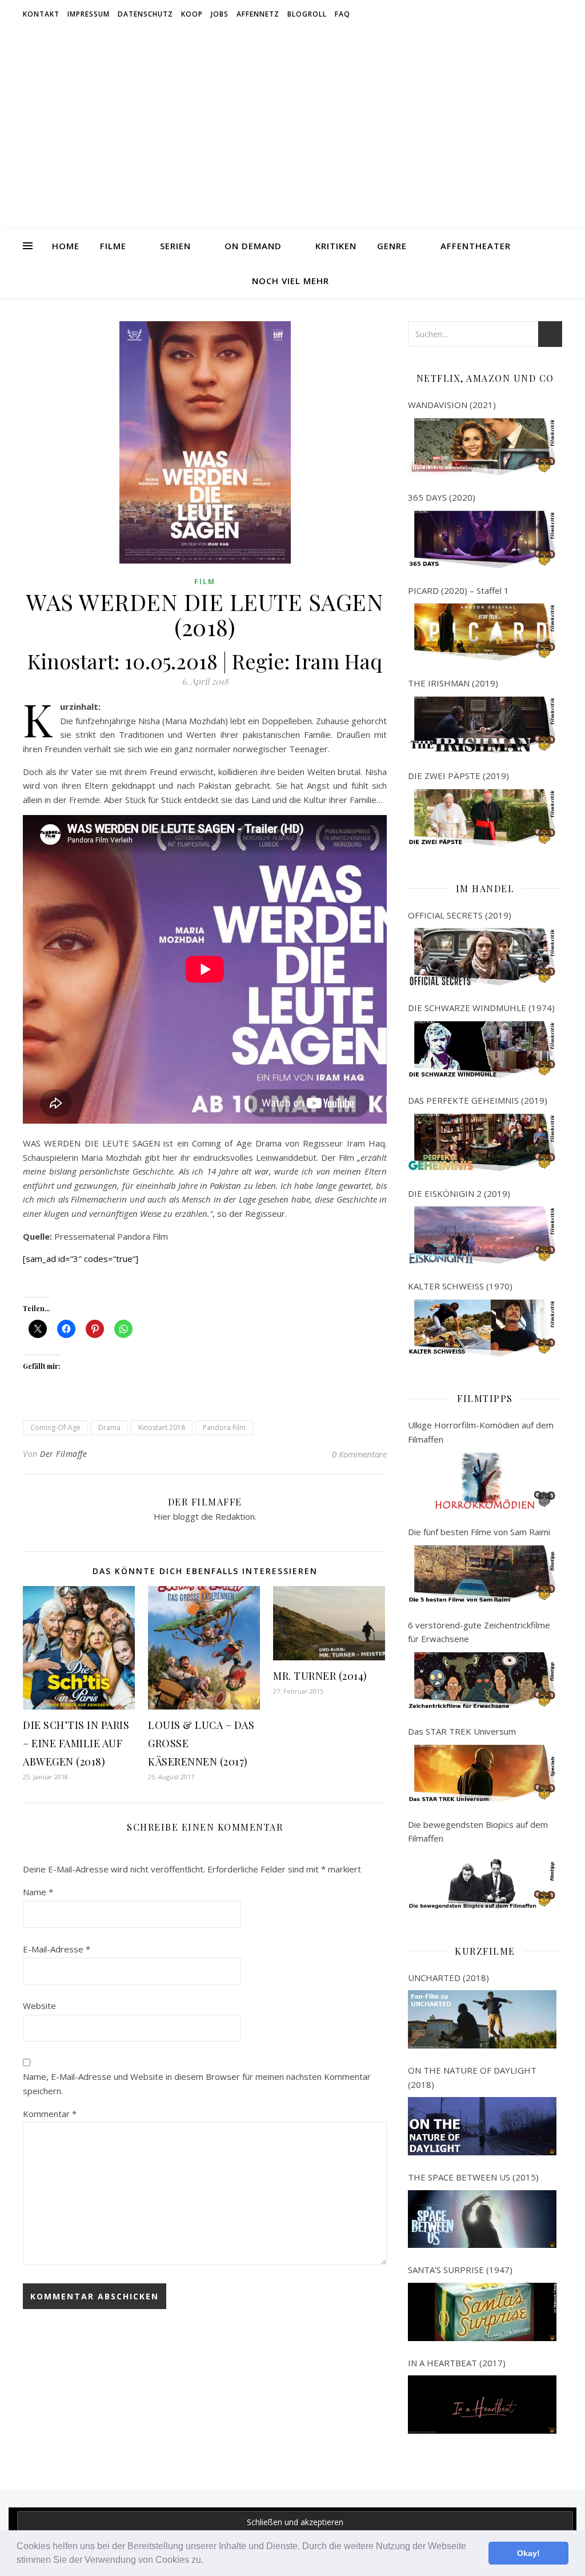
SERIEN (175, 246)
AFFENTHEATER (476, 246)
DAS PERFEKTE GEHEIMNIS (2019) (478, 1100)
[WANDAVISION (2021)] (482, 447)
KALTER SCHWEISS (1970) (460, 1286)
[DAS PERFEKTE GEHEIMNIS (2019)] (482, 1143)
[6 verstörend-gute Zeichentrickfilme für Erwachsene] (482, 1681)
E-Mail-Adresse (57, 1949)
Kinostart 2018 (162, 1427)
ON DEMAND (253, 246)
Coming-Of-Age (55, 1427)
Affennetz (258, 14)
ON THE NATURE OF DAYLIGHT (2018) (472, 2077)
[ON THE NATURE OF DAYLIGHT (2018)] (482, 2126)
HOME (66, 246)
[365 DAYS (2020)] (482, 540)
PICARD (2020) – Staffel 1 (458, 590)
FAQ (342, 14)
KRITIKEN (336, 246)
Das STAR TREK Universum (462, 1731)
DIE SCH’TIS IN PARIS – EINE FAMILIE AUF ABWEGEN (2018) (76, 1743)
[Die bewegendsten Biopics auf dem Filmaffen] (482, 1880)
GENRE (392, 246)
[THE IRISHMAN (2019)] (482, 725)
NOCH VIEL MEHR (291, 281)
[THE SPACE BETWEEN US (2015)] (482, 2219)
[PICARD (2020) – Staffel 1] (482, 632)
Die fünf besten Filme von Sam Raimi (479, 1532)
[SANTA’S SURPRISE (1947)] (482, 2312)
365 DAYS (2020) (442, 497)
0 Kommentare (359, 1454)
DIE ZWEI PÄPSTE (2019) (458, 776)
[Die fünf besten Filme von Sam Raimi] (482, 1574)
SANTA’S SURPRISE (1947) (460, 2270)
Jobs (220, 14)
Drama (109, 1427)
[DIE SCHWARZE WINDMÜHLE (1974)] (482, 1050)
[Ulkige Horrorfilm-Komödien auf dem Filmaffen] (482, 1481)
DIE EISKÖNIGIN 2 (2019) (459, 1193)
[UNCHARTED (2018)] (482, 2019)
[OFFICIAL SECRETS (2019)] (482, 957)
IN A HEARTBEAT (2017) (457, 2363)
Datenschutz (145, 14)
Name (38, 1892)
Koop (192, 14)
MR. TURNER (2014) (320, 1676)
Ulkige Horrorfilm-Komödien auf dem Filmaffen (481, 1432)
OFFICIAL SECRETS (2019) (460, 915)
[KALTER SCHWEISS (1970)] (482, 1328)
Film (205, 582)
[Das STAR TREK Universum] (482, 1774)
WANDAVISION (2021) (452, 405)
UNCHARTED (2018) (448, 1978)
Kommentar (50, 2114)
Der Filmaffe (63, 1454)
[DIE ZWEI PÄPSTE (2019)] (482, 818)
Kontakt (41, 14)
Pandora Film (224, 1427)
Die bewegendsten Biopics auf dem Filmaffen (478, 1832)
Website (39, 2006)
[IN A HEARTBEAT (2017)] (482, 2405)
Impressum (89, 14)
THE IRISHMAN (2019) (453, 683)
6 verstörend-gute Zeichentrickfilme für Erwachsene (479, 1632)
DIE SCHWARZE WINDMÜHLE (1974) (481, 1008)
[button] (207, 2561)
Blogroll (307, 14)
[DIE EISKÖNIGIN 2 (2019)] (482, 1235)
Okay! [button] (528, 2553)
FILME (113, 246)
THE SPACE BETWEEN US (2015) (473, 2177)
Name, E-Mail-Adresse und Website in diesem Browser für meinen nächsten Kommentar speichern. (197, 2084)
